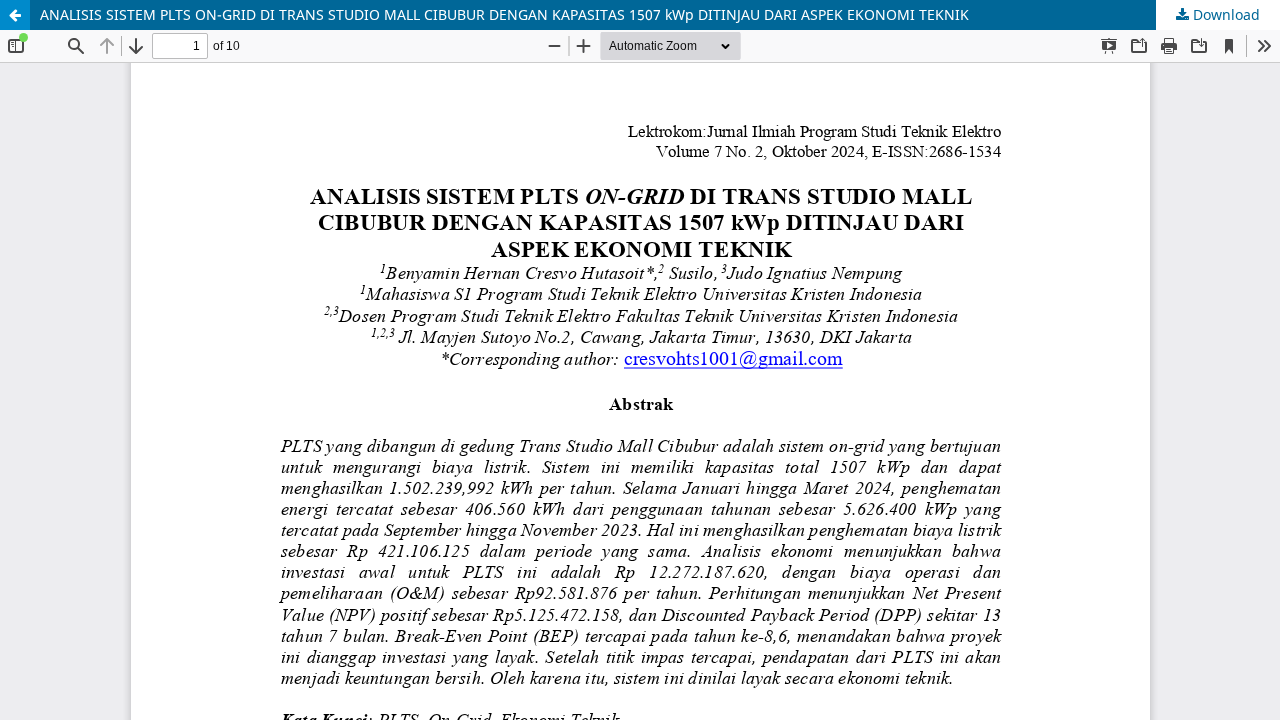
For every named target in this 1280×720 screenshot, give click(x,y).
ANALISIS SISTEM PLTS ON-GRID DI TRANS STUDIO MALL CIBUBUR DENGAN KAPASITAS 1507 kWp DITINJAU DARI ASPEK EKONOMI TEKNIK (504, 14)
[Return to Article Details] (15, 15)
